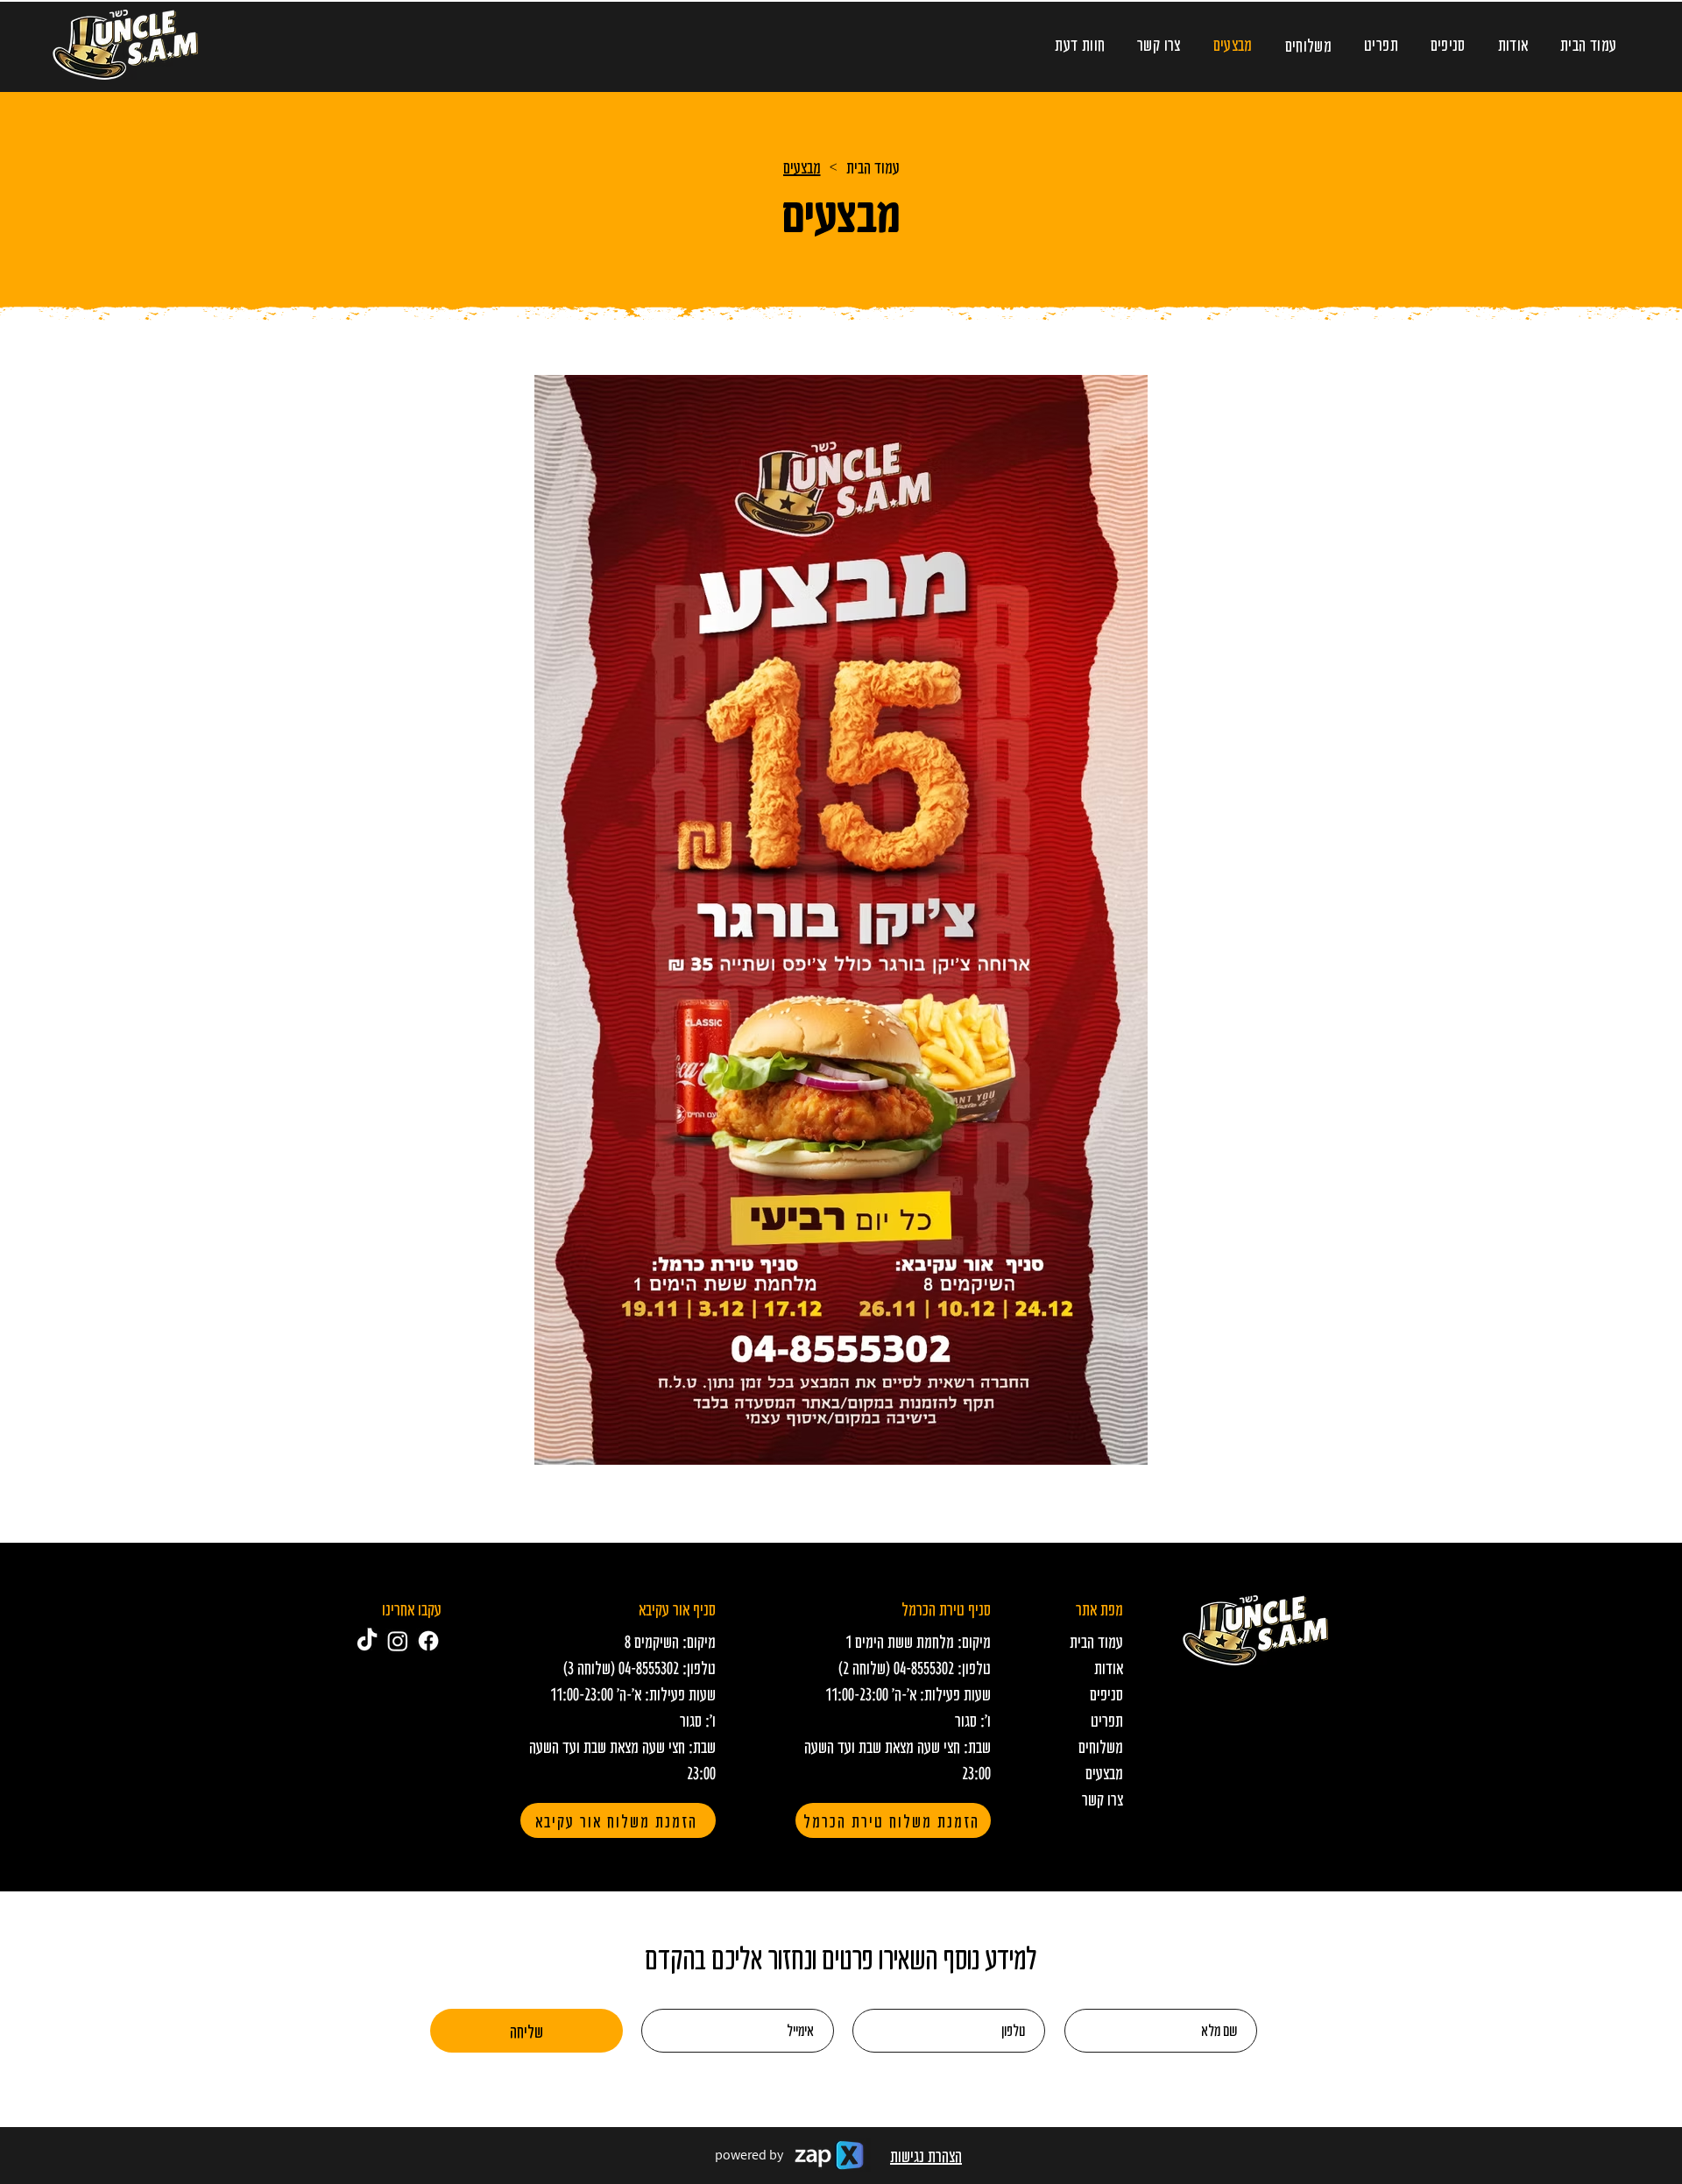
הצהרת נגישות (926, 2155)
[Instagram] (398, 1641)
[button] (1308, 45)
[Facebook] (428, 1641)
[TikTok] (367, 1641)
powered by (749, 2155)
